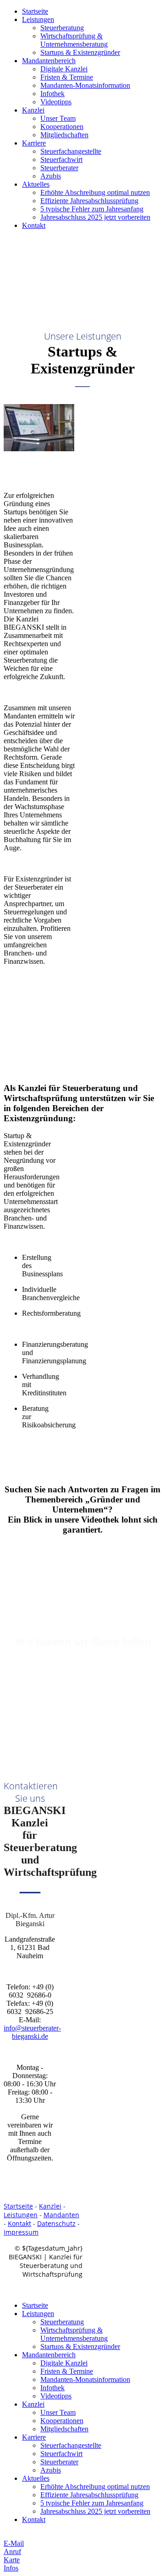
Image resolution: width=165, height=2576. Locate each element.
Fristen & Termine (67, 77)
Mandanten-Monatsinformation (85, 85)
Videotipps (56, 102)
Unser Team (58, 118)
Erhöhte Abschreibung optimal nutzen (95, 192)
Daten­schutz (56, 2223)
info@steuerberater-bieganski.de (32, 2032)
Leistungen (38, 19)
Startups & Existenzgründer (80, 52)
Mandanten (61, 2215)
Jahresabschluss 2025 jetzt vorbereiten (95, 217)
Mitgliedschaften (64, 135)
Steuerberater (59, 168)
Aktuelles (36, 184)
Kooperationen (62, 127)
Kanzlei (33, 110)
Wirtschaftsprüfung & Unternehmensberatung (74, 40)
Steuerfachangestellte (71, 151)
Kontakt (34, 225)
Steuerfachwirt (61, 159)
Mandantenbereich (49, 61)
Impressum (21, 2232)
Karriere (34, 143)
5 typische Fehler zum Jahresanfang (92, 209)
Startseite (35, 11)
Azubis (51, 176)
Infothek (52, 94)
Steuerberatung (62, 28)
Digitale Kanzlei (64, 69)
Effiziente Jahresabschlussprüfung (89, 201)
